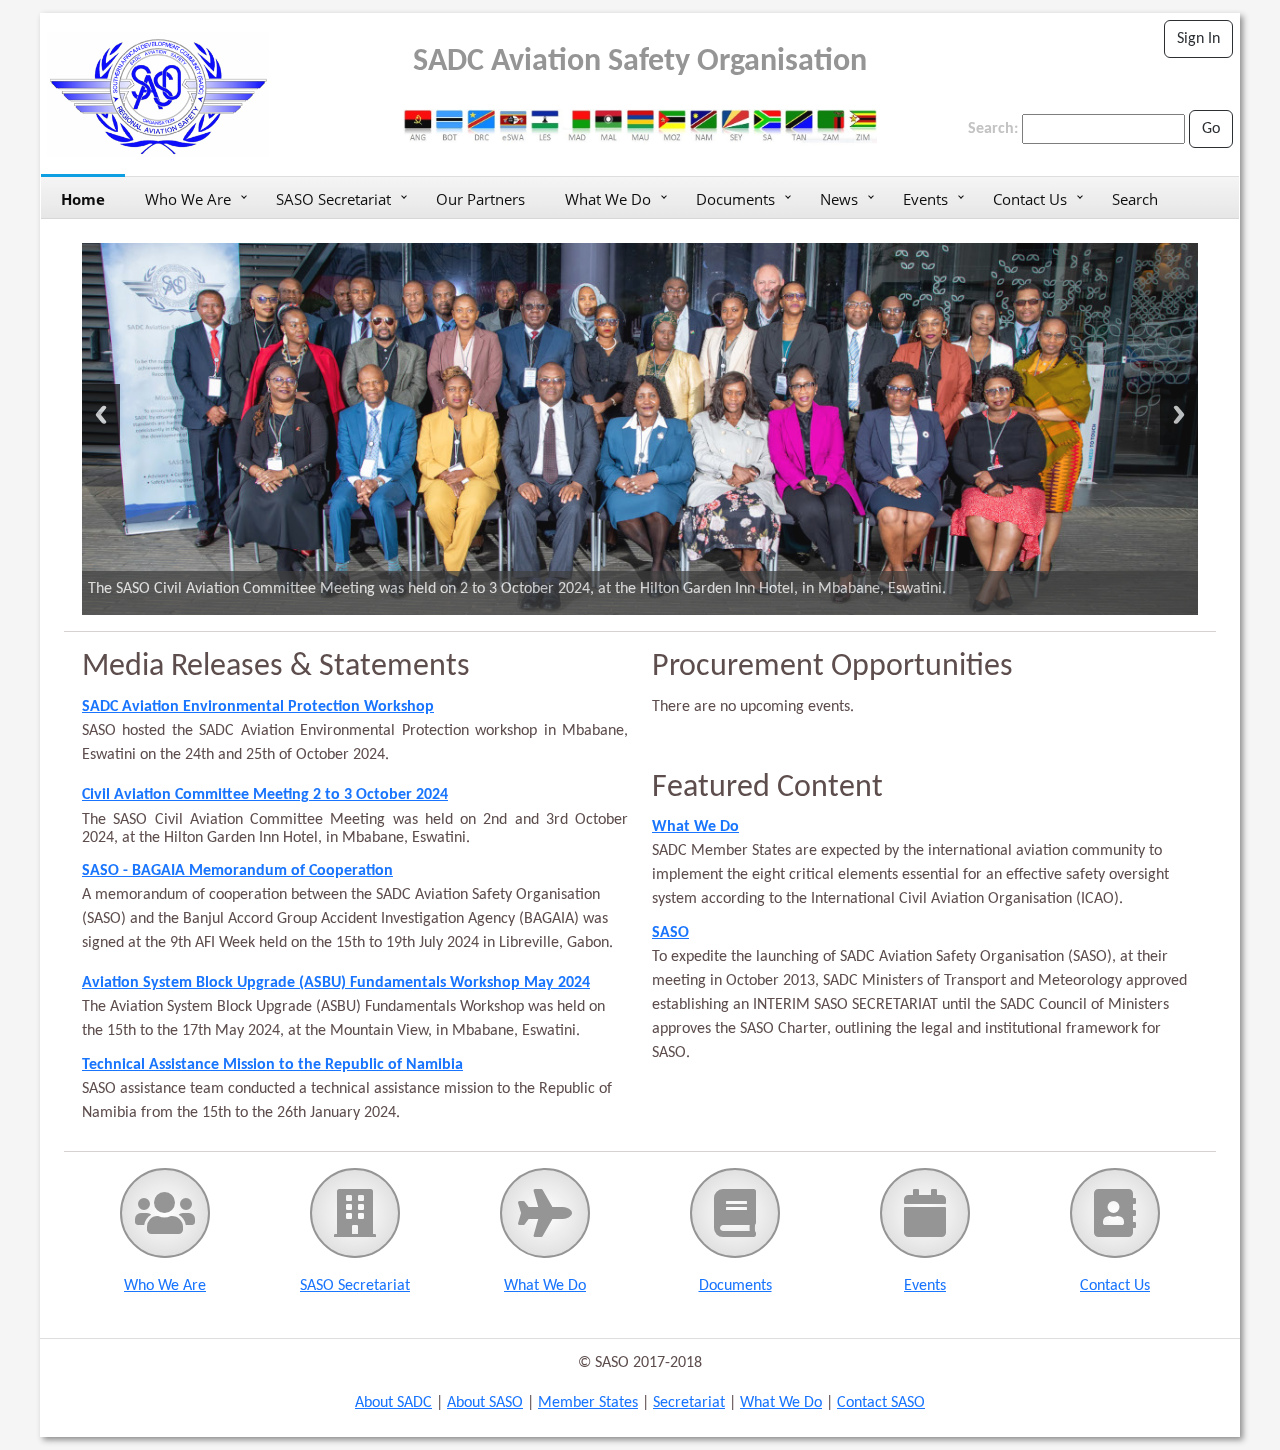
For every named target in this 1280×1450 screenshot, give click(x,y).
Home (83, 199)
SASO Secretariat (333, 199)
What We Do (608, 199)
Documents (735, 199)
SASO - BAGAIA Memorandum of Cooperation (237, 871)
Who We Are (188, 199)
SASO (670, 933)
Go (1211, 129)
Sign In (1198, 39)
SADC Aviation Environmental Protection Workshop (258, 707)
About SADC (393, 1403)
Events (925, 199)
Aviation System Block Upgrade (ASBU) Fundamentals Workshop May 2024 (336, 983)
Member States (588, 1403)
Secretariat (689, 1403)
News (839, 199)
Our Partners (480, 199)
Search (1135, 199)
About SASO (485, 1403)
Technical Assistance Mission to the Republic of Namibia (272, 1065)
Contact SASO (881, 1403)
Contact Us (1030, 199)
